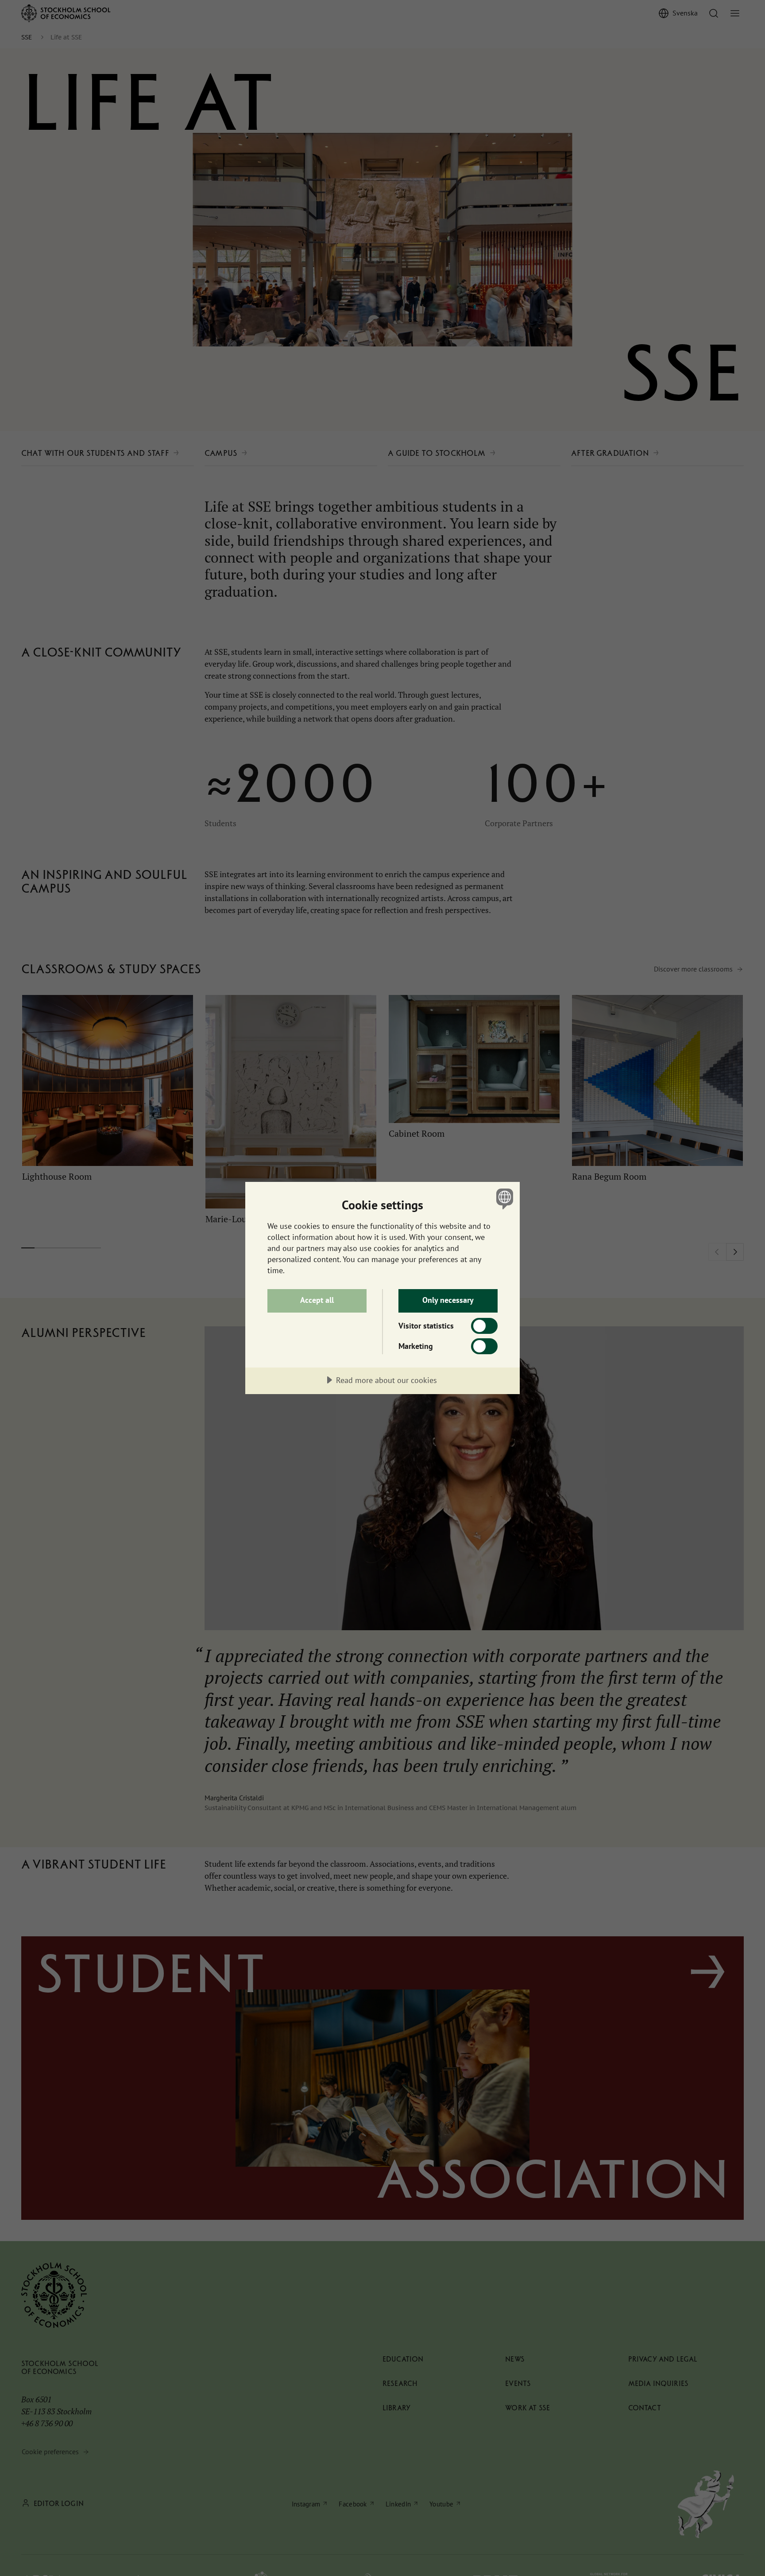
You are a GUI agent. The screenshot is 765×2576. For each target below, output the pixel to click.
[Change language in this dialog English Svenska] (503, 1199)
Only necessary (448, 1300)
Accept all (317, 1300)
